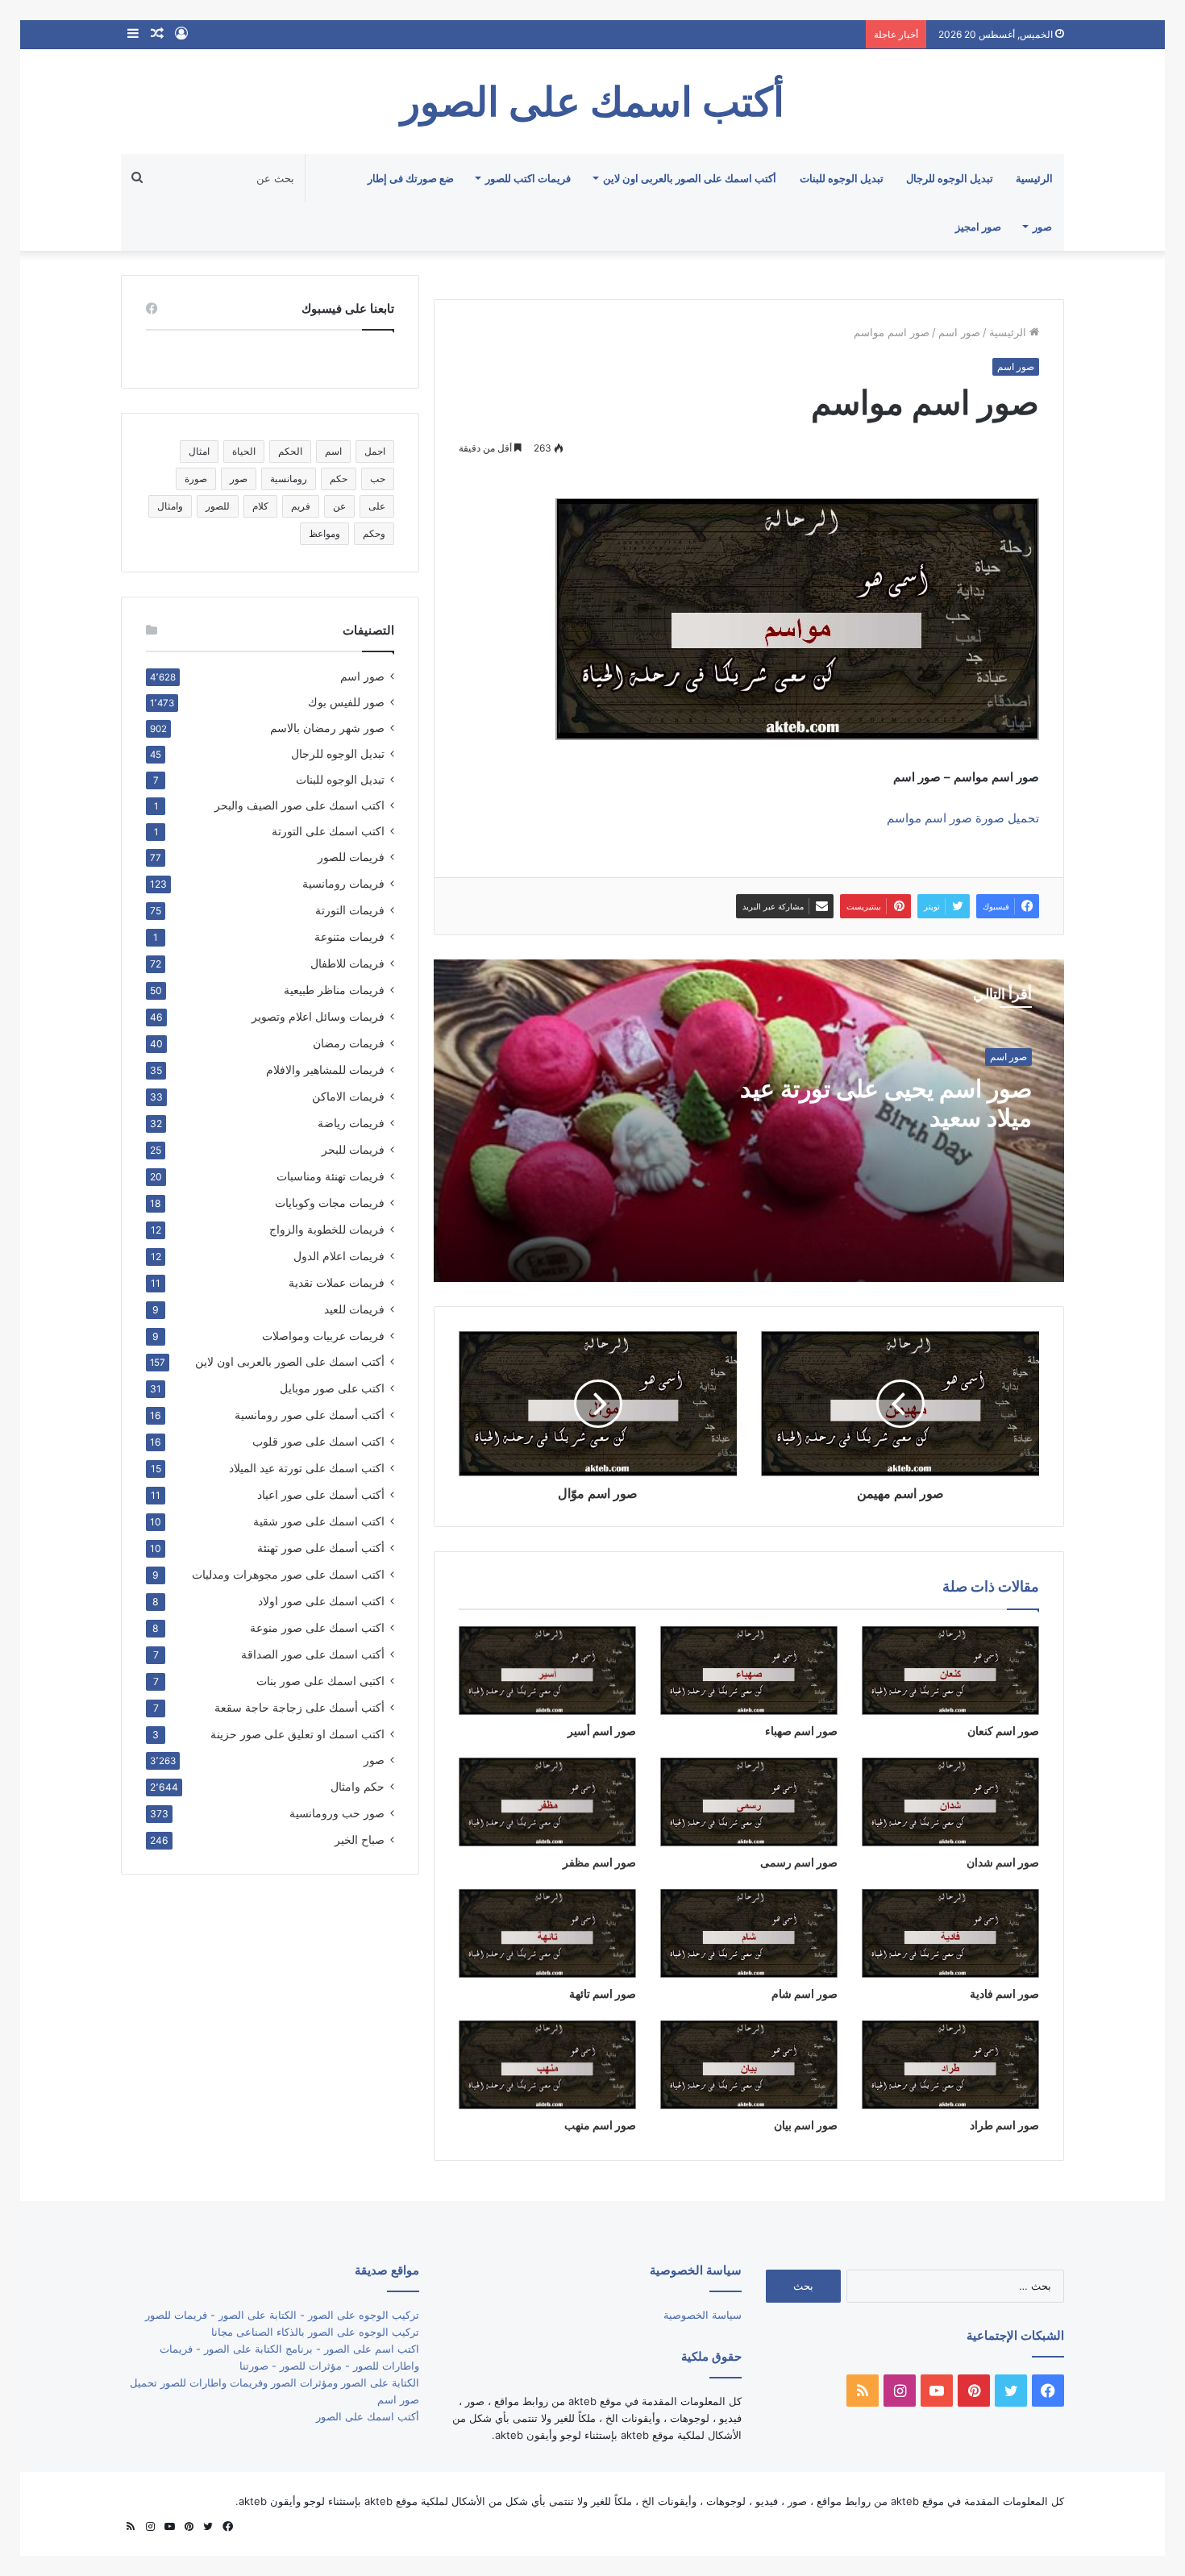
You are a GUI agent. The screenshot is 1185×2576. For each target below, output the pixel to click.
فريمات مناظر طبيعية (334, 990)
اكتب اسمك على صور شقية (319, 1521)
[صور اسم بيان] (749, 2065)
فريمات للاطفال (347, 963)
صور (1042, 227)
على (377, 506)
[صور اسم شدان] (950, 1802)
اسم (333, 451)
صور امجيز (978, 227)
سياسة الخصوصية (703, 2315)
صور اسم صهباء (801, 1731)
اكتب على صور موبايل (332, 1388)
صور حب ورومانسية (337, 1813)
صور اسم (959, 332)
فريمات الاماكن (348, 1096)
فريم (301, 506)
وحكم (374, 533)
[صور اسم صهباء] (749, 1671)
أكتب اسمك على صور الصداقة (313, 1654)
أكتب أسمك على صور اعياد (321, 1494)
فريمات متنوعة (349, 936)
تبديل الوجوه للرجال (950, 178)
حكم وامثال (358, 1786)
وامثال (170, 506)
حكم (339, 479)
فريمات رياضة (351, 1123)
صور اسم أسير (602, 1731)
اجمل (375, 451)
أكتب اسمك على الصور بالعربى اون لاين (690, 178)
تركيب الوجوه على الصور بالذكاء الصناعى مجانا (315, 2332)
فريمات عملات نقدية (337, 1282)
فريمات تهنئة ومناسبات (331, 1176)
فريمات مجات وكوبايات (330, 1203)
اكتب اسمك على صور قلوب (318, 1441)
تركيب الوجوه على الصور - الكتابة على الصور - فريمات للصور (282, 2315)
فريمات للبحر (353, 1149)
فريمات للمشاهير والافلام (325, 1070)
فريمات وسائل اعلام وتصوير (318, 1016)
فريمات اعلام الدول (339, 1256)
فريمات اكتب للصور (528, 178)
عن (339, 506)
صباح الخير (360, 1839)
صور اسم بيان (806, 2125)
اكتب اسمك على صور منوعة (317, 1627)
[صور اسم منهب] (547, 2065)
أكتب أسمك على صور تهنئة (321, 1548)
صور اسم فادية (1004, 1993)
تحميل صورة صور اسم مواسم (963, 818)
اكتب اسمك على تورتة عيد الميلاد (307, 1468)
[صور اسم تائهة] (547, 1933)
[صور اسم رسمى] (749, 1802)
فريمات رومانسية (343, 883)
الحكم (290, 451)
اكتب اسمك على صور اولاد (321, 1601)
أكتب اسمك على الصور (368, 2416)
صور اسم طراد (1004, 2125)
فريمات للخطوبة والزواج (327, 1229)
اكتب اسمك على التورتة (328, 831)
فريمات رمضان (349, 1043)
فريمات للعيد (354, 1309)
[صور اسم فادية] (950, 1933)
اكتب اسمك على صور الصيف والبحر (299, 805)
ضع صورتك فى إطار (411, 178)
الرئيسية (1034, 178)
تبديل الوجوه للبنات (842, 178)
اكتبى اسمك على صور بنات (320, 1681)
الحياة (244, 451)
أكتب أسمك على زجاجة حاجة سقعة (299, 1707)
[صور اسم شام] (749, 1933)
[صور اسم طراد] (950, 2065)
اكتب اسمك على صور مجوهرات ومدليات (288, 1574)
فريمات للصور (351, 857)
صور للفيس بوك (346, 702)
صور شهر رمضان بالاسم (327, 728)
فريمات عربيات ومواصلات (323, 1336)
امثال (199, 451)
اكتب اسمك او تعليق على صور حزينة (297, 1734)
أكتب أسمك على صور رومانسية (310, 1415)
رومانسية (289, 479)
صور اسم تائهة (603, 1993)
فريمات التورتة (350, 910)
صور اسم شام (805, 1993)
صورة (196, 479)
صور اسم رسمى (799, 1862)
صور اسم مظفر (599, 1862)
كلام (260, 506)
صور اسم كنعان (1003, 1731)
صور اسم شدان (1003, 1862)
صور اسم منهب (600, 2125)
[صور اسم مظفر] (547, 1802)
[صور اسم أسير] (547, 1671)
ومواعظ (324, 533)
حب (378, 479)
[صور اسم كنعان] (950, 1671)
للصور (218, 506)
